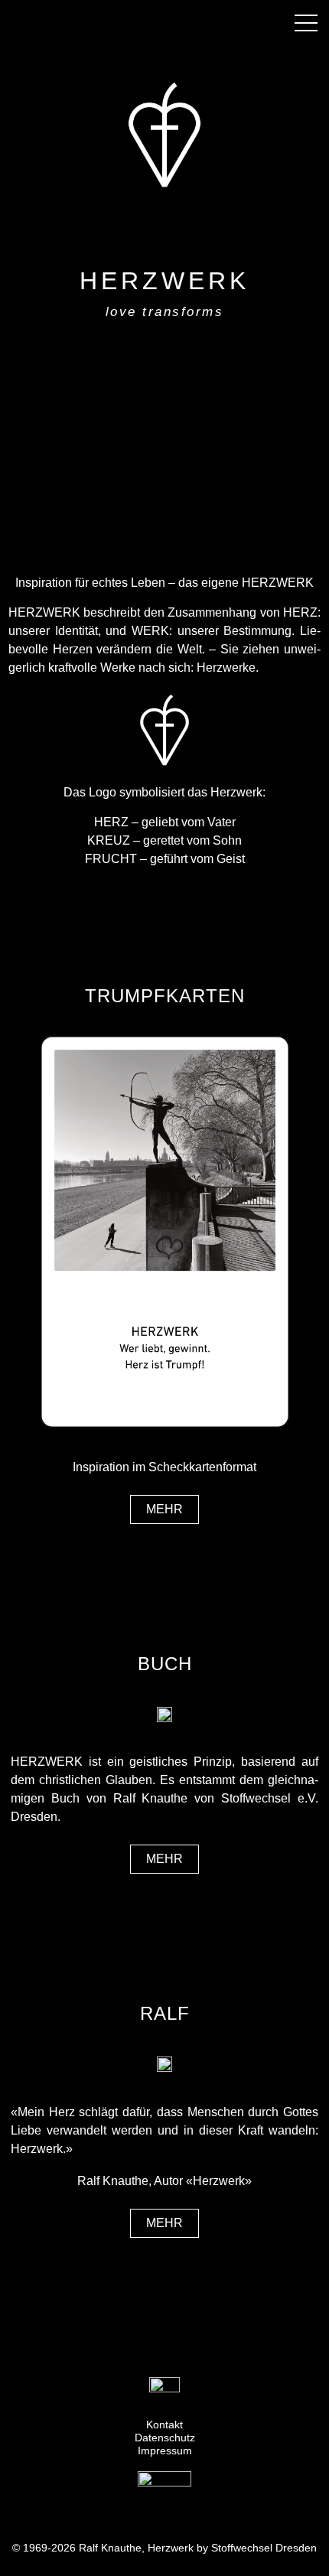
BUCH (165, 1664)
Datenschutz (165, 2438)
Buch (65, 1798)
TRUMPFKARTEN (165, 996)
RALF (165, 2013)
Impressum (165, 2451)
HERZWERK (164, 281)
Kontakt (164, 2425)
